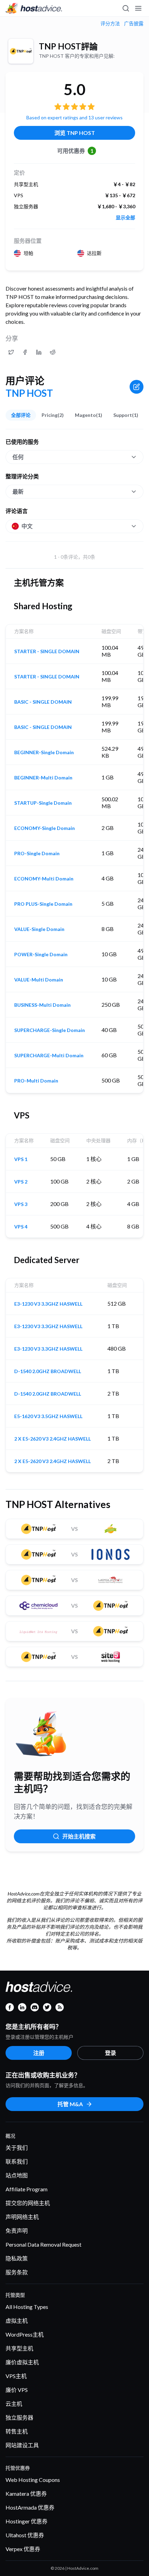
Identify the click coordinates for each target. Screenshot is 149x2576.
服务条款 (17, 2272)
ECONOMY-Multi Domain (44, 879)
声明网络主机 (22, 2217)
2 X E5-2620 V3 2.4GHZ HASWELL (52, 1439)
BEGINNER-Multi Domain (43, 778)
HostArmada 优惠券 (30, 2507)
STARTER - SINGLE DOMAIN (47, 651)
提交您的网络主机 (28, 2203)
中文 (27, 526)
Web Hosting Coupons (33, 2480)
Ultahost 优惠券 (25, 2535)
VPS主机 (16, 2376)
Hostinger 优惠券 (27, 2521)
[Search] (125, 8)
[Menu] (138, 8)
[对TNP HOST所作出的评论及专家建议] (11, 352)
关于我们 (17, 2148)
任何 (18, 457)
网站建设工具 (22, 2445)
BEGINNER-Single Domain (44, 752)
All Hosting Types (27, 2307)
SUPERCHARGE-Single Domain (50, 1030)
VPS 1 (21, 1159)
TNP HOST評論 (68, 46)
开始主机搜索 (79, 1836)
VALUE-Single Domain (39, 929)
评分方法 (110, 24)
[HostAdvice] (34, 8)
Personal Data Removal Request (43, 2244)
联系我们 (17, 2161)
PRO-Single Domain (37, 853)
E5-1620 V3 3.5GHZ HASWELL (48, 1416)
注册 (39, 2053)
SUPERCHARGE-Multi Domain (49, 1056)
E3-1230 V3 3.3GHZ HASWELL (48, 1304)
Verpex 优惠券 (23, 2549)
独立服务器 (19, 2417)
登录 (111, 2053)
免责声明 (17, 2231)
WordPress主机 (25, 2334)
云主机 (14, 2404)
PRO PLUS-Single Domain (43, 904)
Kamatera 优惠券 (26, 2493)
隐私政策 (17, 2258)
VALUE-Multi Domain (39, 980)
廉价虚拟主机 (22, 2362)
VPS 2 (21, 1182)
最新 (18, 491)
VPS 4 (21, 1227)
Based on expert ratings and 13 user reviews (74, 117)
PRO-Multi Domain (36, 1081)
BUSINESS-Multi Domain (42, 1005)
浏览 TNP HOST (75, 133)
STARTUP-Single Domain (43, 803)
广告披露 (134, 24)
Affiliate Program (27, 2189)
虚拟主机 (17, 2321)
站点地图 (17, 2175)
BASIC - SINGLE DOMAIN (43, 702)
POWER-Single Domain (41, 954)
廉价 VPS (17, 2390)
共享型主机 (19, 2348)
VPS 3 (21, 1204)
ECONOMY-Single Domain (45, 828)
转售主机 (17, 2431)
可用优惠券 (75, 151)
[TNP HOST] (21, 51)
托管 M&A (70, 2104)
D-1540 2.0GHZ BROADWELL (48, 1371)
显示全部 (125, 218)
